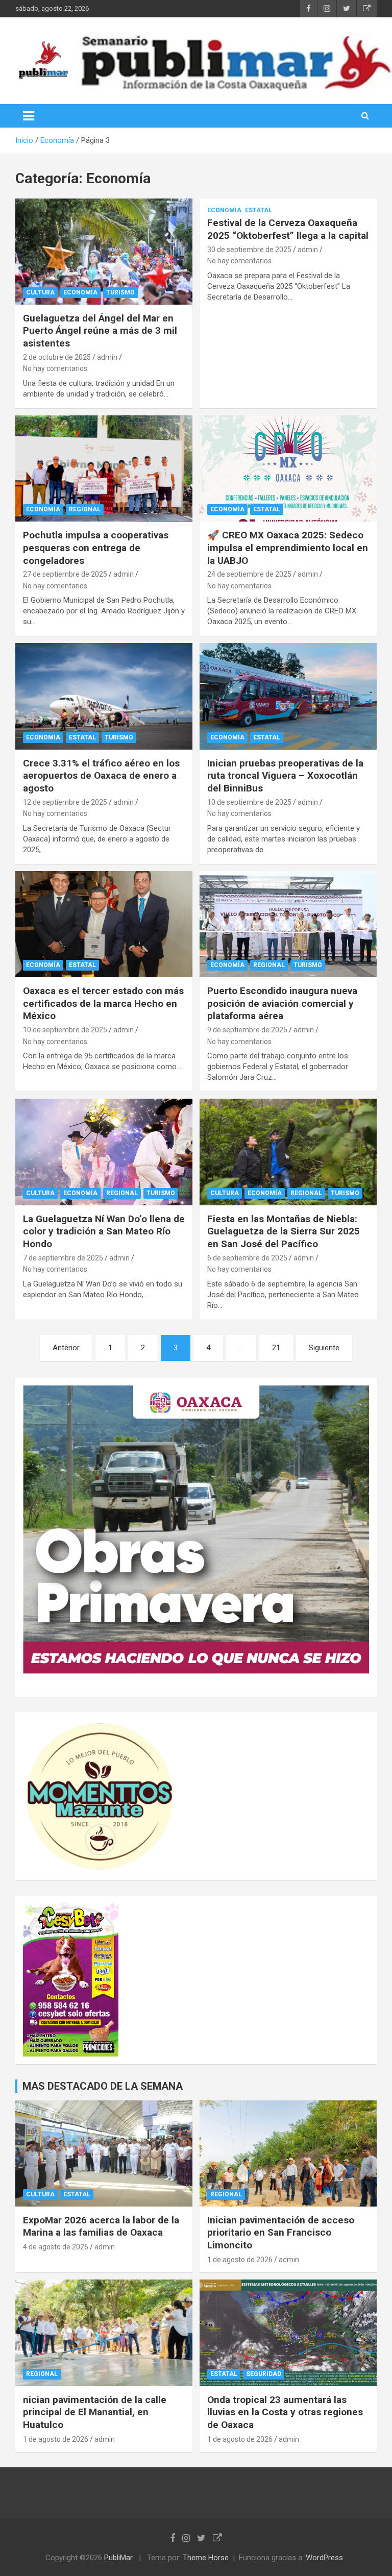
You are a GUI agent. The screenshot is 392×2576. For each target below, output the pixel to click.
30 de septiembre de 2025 (249, 250)
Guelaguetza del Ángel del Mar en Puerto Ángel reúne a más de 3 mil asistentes (100, 331)
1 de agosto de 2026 (240, 2260)
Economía (80, 292)
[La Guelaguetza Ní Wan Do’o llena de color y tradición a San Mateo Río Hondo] (104, 1152)
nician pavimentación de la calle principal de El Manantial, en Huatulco (95, 2412)
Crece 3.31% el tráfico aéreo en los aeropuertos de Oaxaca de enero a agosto (101, 776)
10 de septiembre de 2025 (249, 802)
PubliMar (118, 2558)
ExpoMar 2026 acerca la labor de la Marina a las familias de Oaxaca (101, 2226)
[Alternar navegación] (29, 116)
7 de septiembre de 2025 (63, 1258)
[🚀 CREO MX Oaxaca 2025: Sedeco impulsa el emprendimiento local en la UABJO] (288, 468)
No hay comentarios (55, 368)
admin (107, 357)
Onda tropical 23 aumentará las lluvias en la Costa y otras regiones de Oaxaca (285, 2412)
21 (276, 1348)
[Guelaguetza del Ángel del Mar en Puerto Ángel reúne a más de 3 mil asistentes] (104, 251)
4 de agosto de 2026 (56, 2247)
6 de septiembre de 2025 (247, 1258)
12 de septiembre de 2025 (65, 802)
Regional (85, 509)
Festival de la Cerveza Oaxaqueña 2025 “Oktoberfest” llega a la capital (288, 229)
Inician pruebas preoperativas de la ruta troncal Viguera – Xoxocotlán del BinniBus (285, 776)
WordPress (324, 2558)
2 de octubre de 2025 (57, 357)
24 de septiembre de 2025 (249, 574)
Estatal (259, 210)
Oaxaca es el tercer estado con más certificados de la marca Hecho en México (103, 1003)
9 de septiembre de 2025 (247, 1030)
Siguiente (324, 1348)
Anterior (66, 1348)
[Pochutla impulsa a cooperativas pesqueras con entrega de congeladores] (104, 468)
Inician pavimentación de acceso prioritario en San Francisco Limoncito (281, 2233)
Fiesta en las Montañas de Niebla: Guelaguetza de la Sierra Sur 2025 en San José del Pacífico (284, 1231)
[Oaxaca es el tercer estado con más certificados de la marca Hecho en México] (104, 924)
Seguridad (264, 2374)
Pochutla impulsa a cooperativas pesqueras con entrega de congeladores (96, 548)
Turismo (120, 292)
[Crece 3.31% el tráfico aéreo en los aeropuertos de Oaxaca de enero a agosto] (104, 696)
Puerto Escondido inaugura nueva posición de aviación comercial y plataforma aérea (282, 1003)
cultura (40, 292)
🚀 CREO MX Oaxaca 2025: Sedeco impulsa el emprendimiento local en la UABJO (288, 548)
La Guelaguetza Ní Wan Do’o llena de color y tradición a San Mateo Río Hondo (104, 1231)
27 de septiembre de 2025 (65, 574)
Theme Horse (206, 2558)
